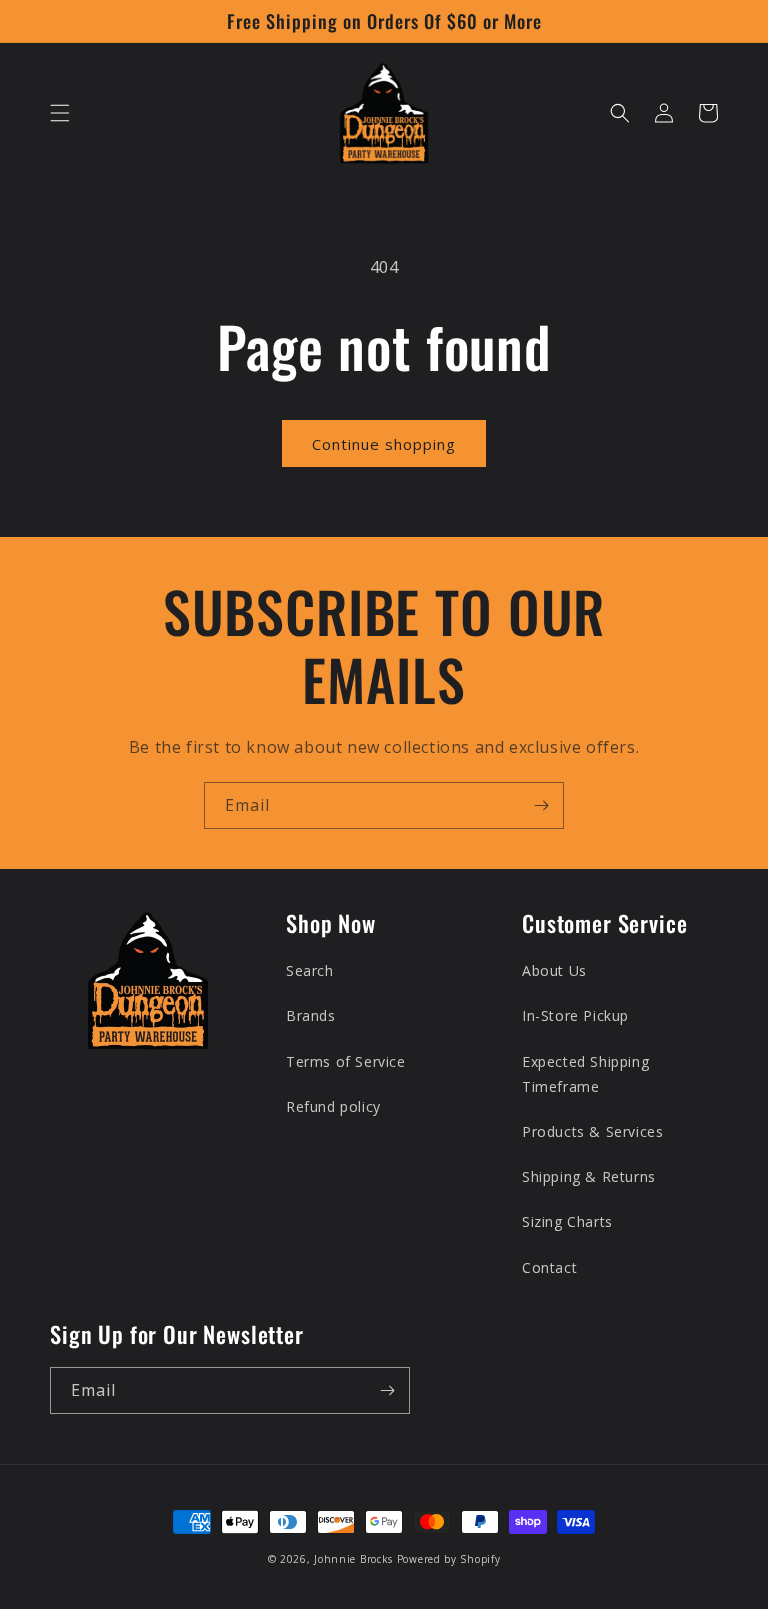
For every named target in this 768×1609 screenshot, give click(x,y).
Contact (549, 1267)
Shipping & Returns (589, 1176)
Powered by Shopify (449, 1559)
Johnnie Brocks (353, 1559)
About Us (554, 970)
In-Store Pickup (575, 1015)
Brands (311, 1015)
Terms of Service (346, 1061)
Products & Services (592, 1131)
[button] (60, 113)
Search (310, 970)
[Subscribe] (541, 805)
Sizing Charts (567, 1221)
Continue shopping (384, 444)
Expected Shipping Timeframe (585, 1074)
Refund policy (333, 1106)
